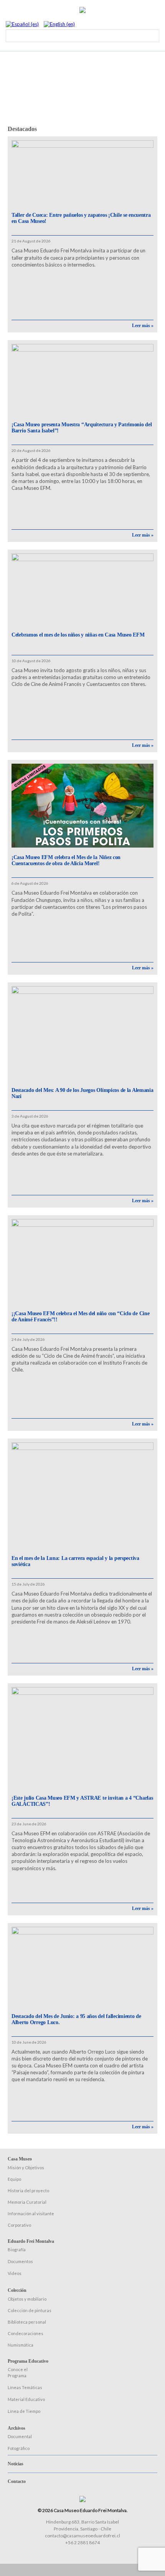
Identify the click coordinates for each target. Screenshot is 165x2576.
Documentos (20, 2261)
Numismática (21, 2345)
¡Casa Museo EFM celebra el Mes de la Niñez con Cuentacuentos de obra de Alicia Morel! (66, 860)
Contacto (17, 2481)
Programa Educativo (28, 2361)
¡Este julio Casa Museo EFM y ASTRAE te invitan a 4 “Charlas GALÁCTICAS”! (82, 1801)
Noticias (16, 2464)
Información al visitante (31, 2213)
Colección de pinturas (30, 2310)
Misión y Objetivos (26, 2168)
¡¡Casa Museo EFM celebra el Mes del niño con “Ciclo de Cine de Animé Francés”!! (80, 1317)
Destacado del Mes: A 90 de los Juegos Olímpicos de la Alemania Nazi (82, 1093)
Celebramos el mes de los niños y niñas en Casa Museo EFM (78, 635)
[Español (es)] (22, 24)
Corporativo (19, 2225)
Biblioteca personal (27, 2322)
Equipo (14, 2179)
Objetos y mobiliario (27, 2299)
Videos (15, 2273)
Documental (20, 2436)
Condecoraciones (26, 2333)
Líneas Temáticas (25, 2387)
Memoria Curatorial (27, 2202)
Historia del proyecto (28, 2191)
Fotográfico (19, 2448)
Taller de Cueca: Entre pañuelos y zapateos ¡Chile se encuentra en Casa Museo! (81, 218)
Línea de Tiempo (24, 2411)
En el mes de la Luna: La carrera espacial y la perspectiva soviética (75, 1561)
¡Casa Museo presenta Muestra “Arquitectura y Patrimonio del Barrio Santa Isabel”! (82, 428)
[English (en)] (59, 24)
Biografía (17, 2249)
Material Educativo (26, 2399)
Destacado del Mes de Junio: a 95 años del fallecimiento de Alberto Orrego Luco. (76, 2019)
